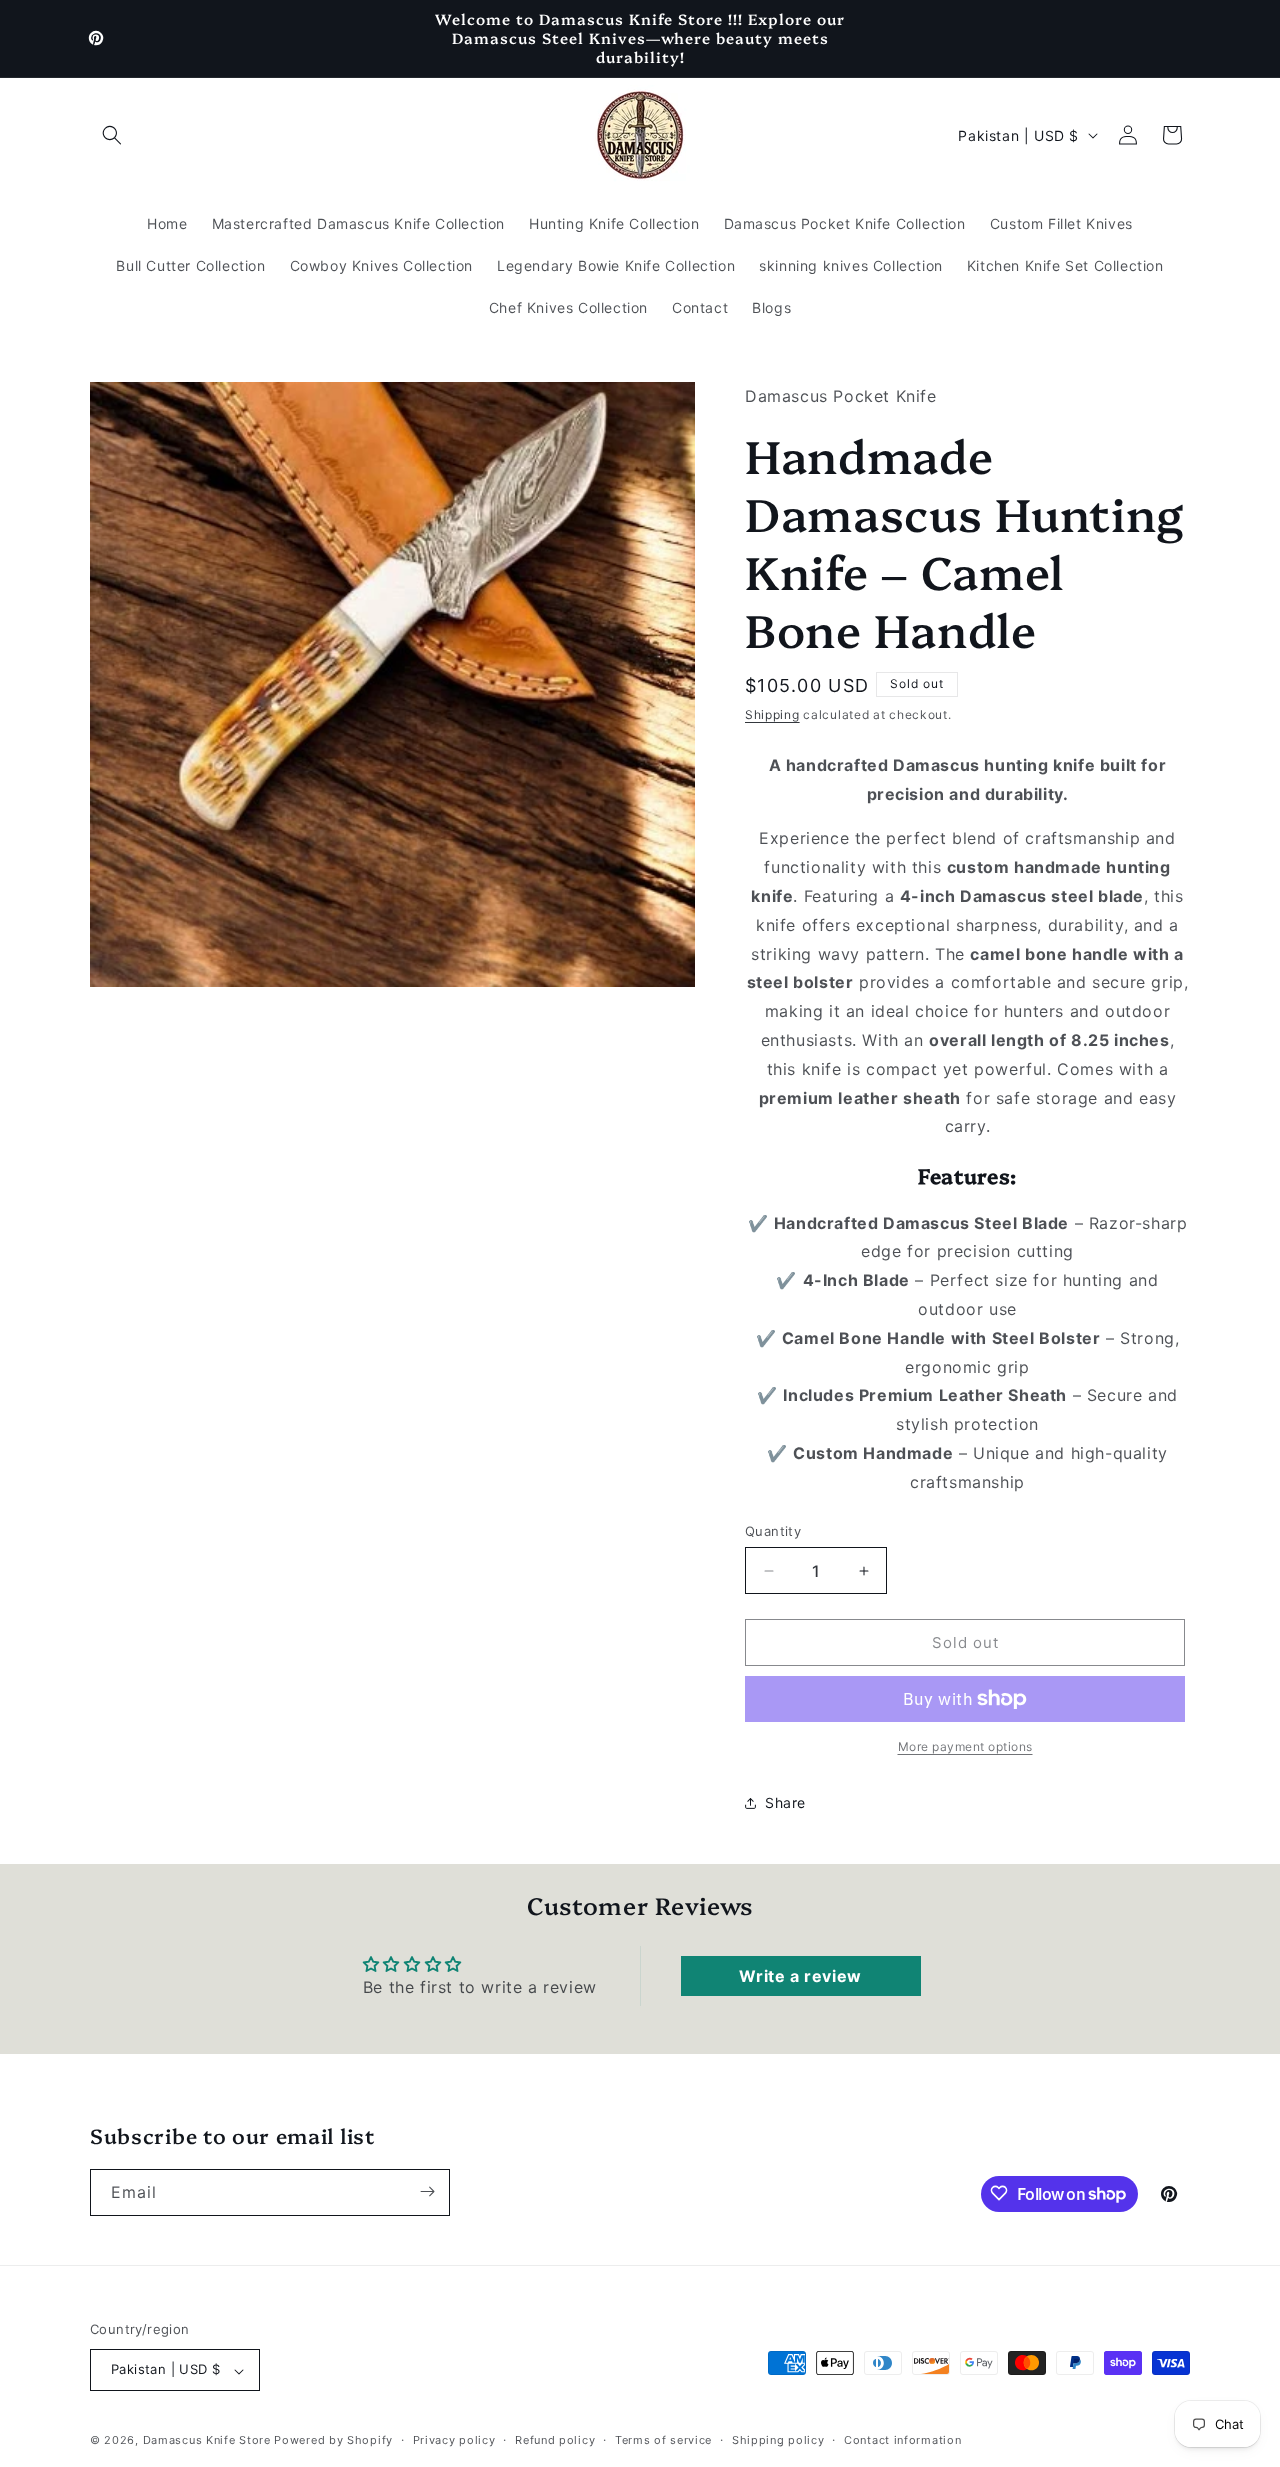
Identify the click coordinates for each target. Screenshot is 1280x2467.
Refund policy (555, 2440)
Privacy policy (454, 2440)
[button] (112, 135)
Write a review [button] (800, 1976)
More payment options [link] (965, 1746)
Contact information (902, 2440)
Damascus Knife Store (207, 2441)
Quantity (773, 1531)
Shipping (772, 714)
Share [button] (785, 1802)
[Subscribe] (427, 2191)
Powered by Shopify (333, 2441)
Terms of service (663, 2440)
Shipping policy (778, 2440)
